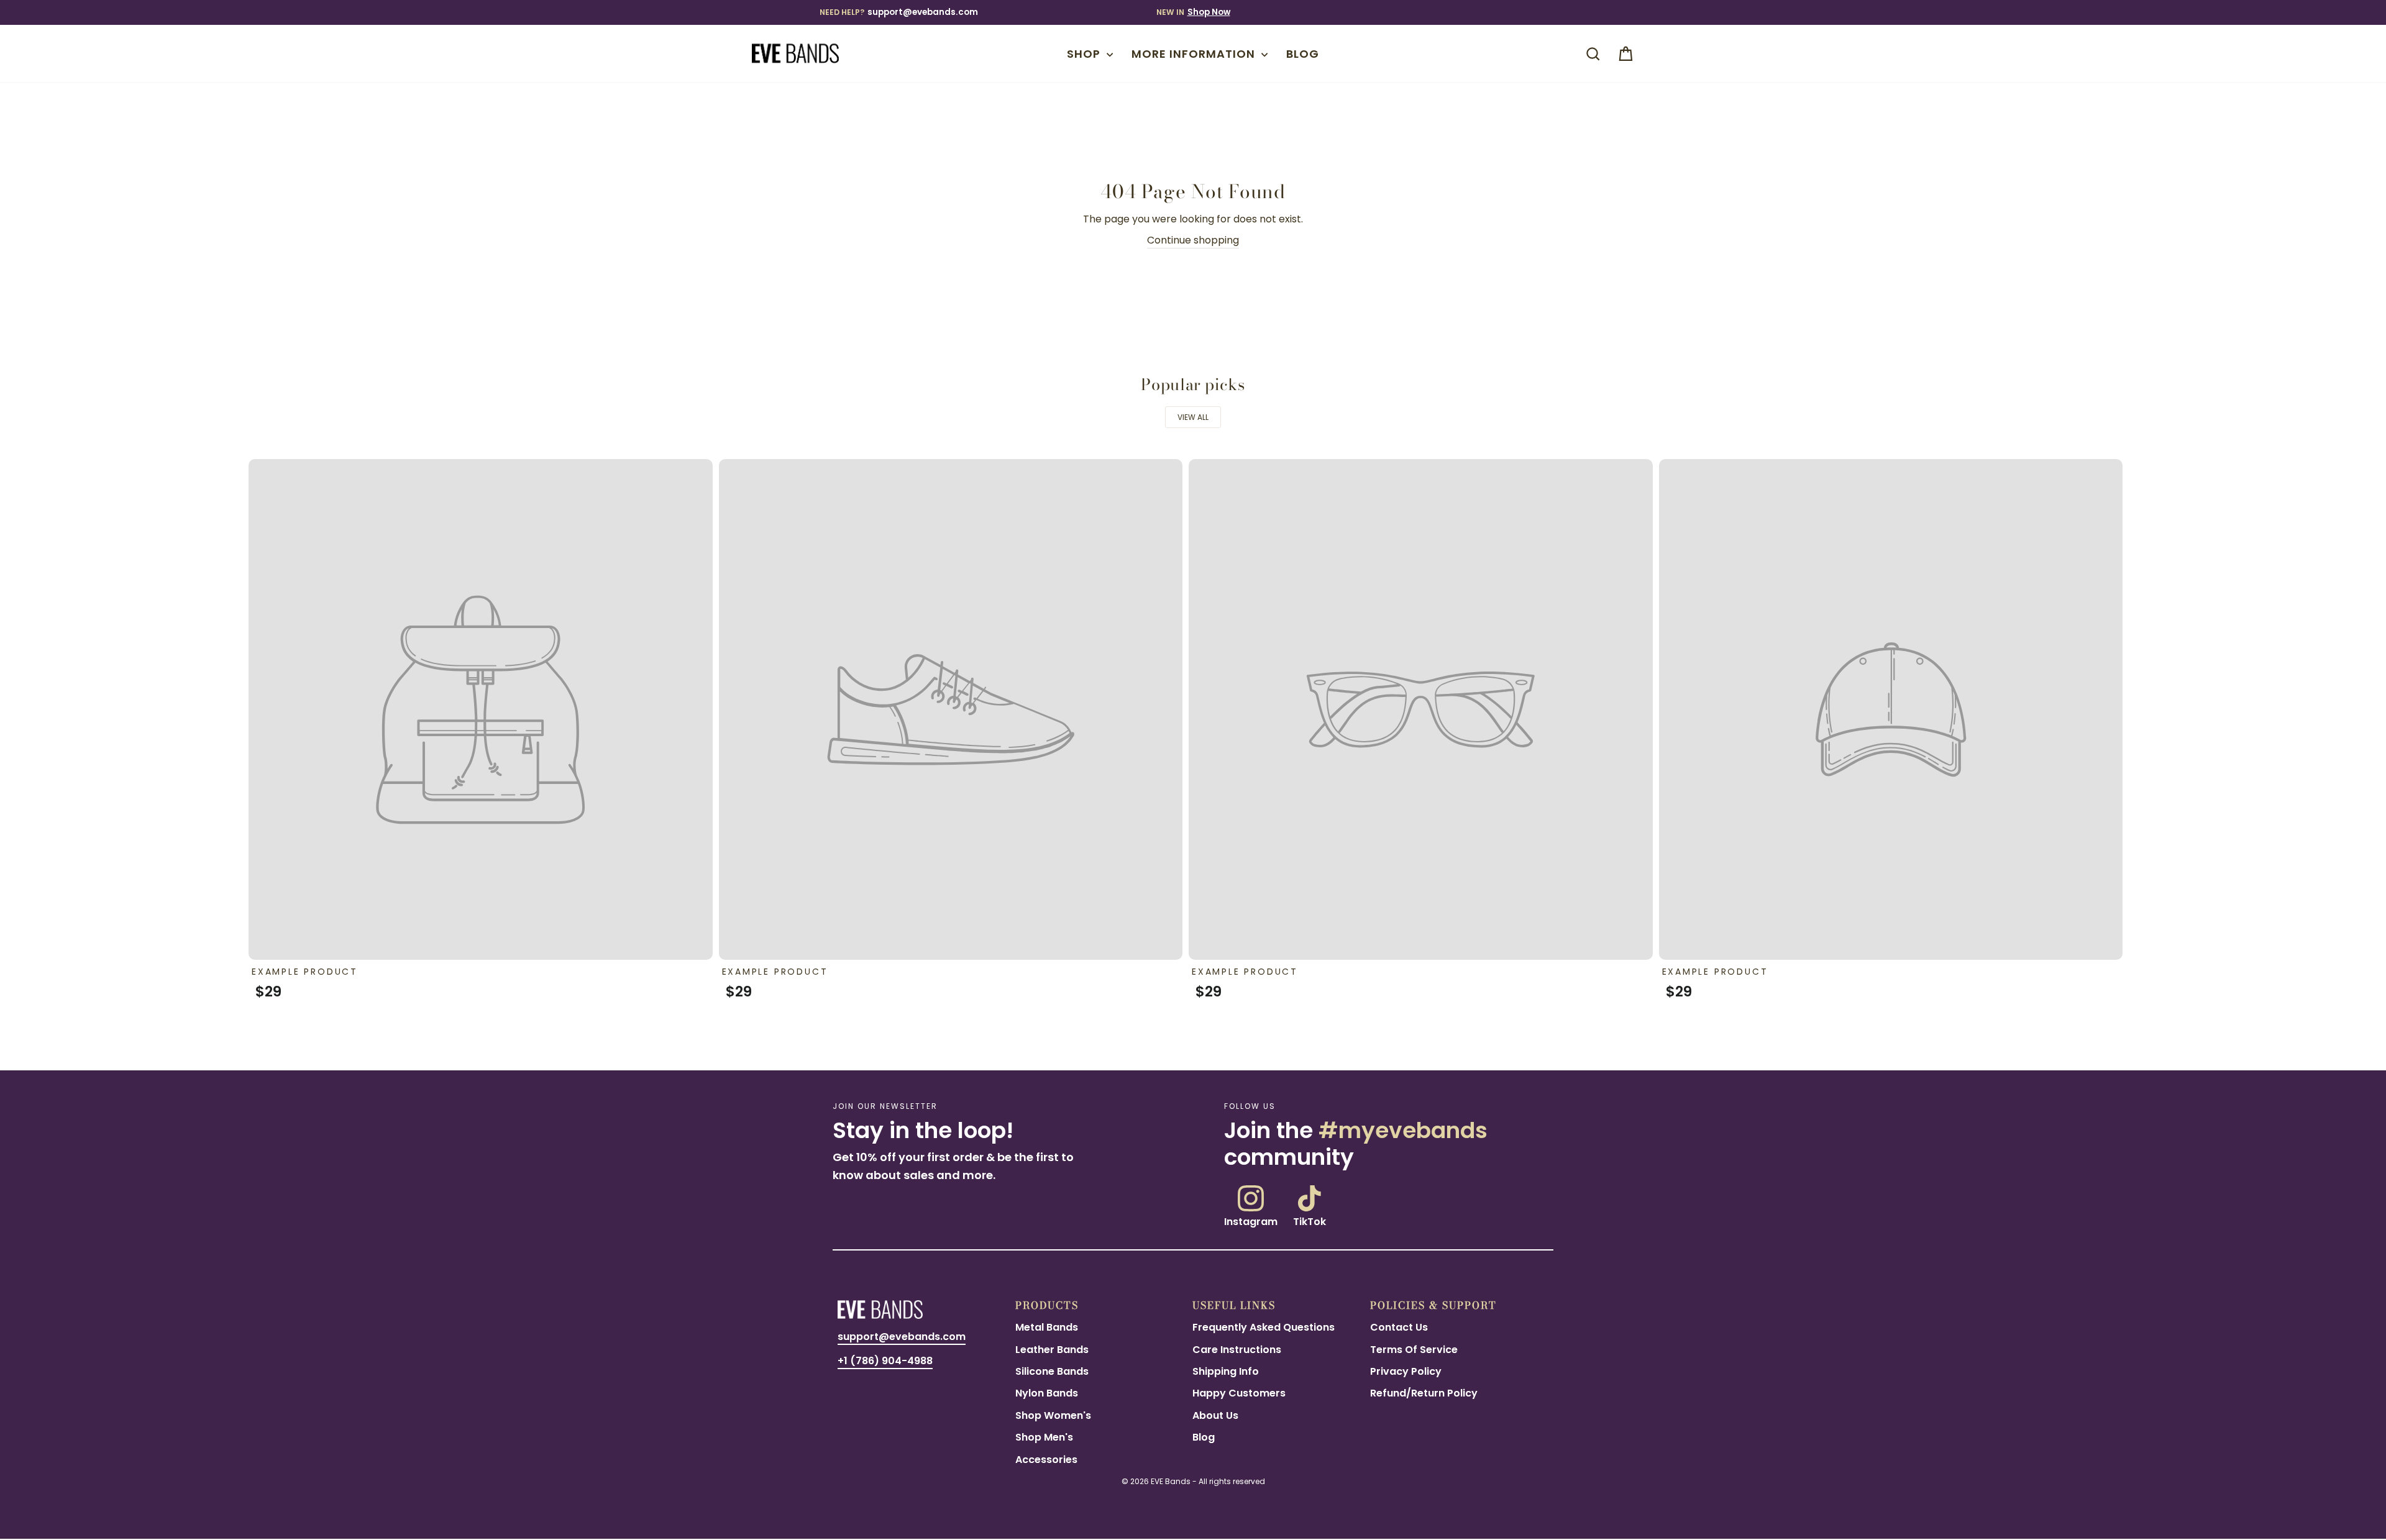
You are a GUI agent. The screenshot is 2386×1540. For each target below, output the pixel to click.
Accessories (1046, 1460)
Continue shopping (1193, 240)
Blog (1303, 54)
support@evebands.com (923, 12)
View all (1193, 417)
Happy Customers (1239, 1393)
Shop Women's (1053, 1415)
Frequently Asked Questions (1264, 1327)
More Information (1195, 54)
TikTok (1310, 1221)
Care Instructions (1237, 1350)
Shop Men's (1044, 1437)
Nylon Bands (1047, 1393)
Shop (1085, 54)
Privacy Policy (1406, 1371)
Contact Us (1399, 1327)
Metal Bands (1047, 1327)
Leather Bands (1052, 1350)
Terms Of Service (1414, 1350)
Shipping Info (1226, 1371)
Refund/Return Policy (1424, 1393)
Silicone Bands (1052, 1371)
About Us (1215, 1415)
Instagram (1251, 1221)
